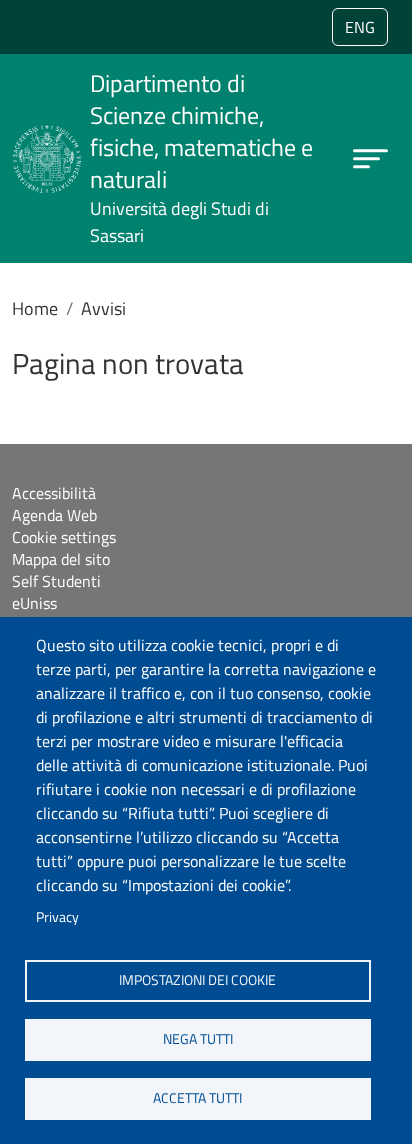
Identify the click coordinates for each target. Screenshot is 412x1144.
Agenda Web (54, 515)
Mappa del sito (61, 559)
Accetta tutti (197, 1098)
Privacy (57, 917)
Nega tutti (198, 1039)
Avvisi (103, 308)
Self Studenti (56, 581)
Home (35, 308)
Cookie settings (64, 537)
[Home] (47, 137)
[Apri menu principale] (370, 158)
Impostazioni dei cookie (197, 980)
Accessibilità (54, 493)
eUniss (34, 603)
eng (360, 27)
